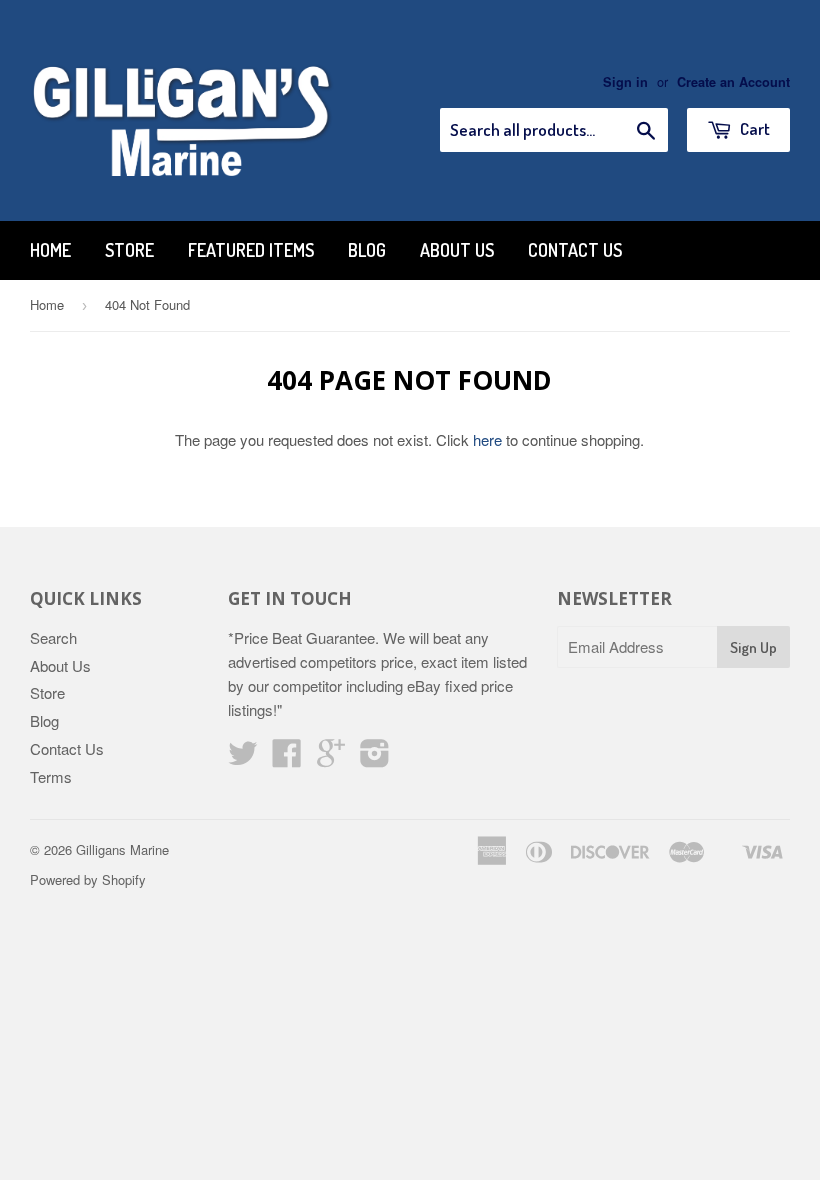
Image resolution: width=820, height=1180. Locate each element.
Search (53, 637)
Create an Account (733, 82)
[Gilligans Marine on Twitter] (243, 758)
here (487, 439)
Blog (367, 250)
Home (50, 250)
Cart (753, 128)
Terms (51, 776)
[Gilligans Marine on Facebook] (287, 758)
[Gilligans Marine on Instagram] (375, 758)
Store (129, 250)
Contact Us (575, 250)
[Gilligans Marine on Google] (331, 758)
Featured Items (251, 250)
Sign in (625, 82)
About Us (457, 250)
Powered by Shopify (88, 879)
